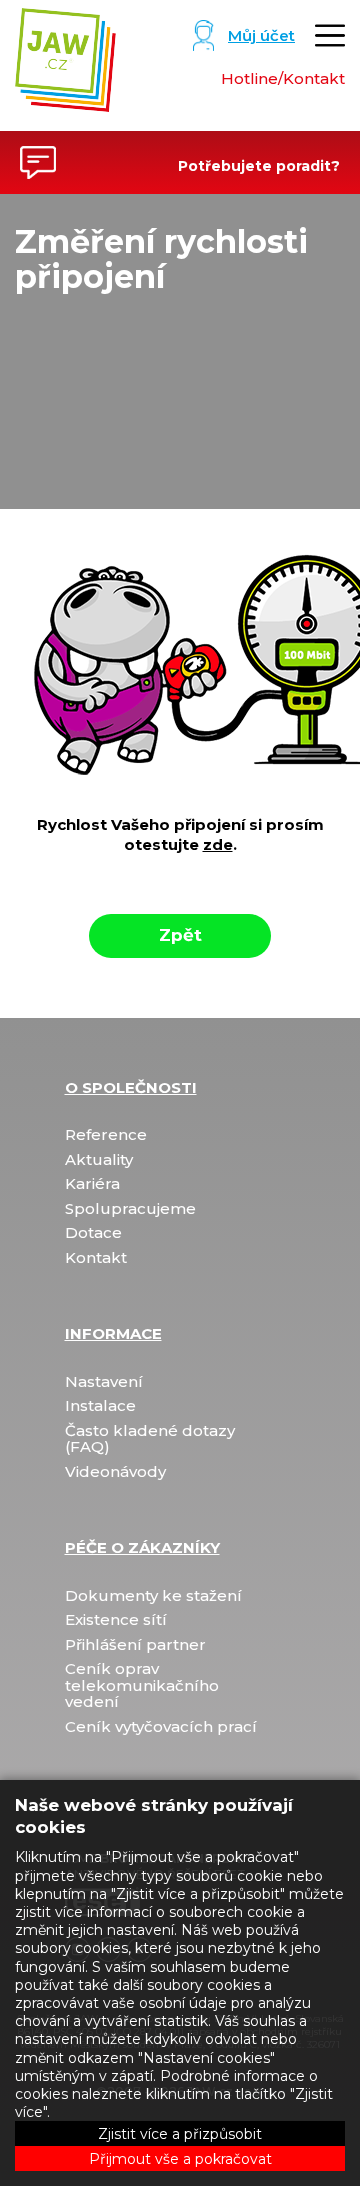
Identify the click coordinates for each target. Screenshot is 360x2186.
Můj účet (261, 35)
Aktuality (99, 1160)
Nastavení (104, 1382)
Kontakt (96, 1258)
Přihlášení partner (135, 1645)
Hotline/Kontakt (283, 78)
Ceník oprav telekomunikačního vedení (142, 1686)
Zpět (180, 935)
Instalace (100, 1406)
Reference (106, 1135)
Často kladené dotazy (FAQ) (150, 1439)
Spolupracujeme (130, 1209)
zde (218, 844)
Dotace (93, 1233)
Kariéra (92, 1184)
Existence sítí (116, 1620)
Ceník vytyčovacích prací (161, 1727)
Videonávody (115, 1472)
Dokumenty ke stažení (153, 1596)
